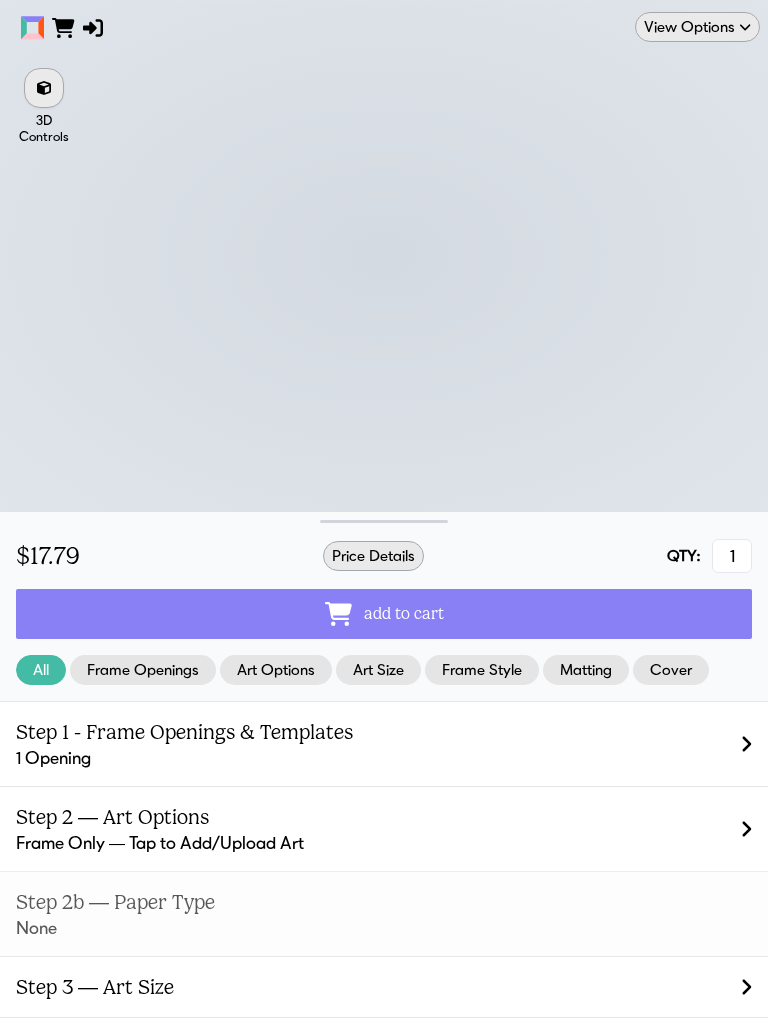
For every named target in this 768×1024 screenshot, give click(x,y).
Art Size (378, 669)
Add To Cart (404, 613)
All (41, 669)
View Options (689, 26)
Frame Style (482, 669)
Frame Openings (143, 669)
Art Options (276, 669)
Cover (671, 669)
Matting (586, 669)
